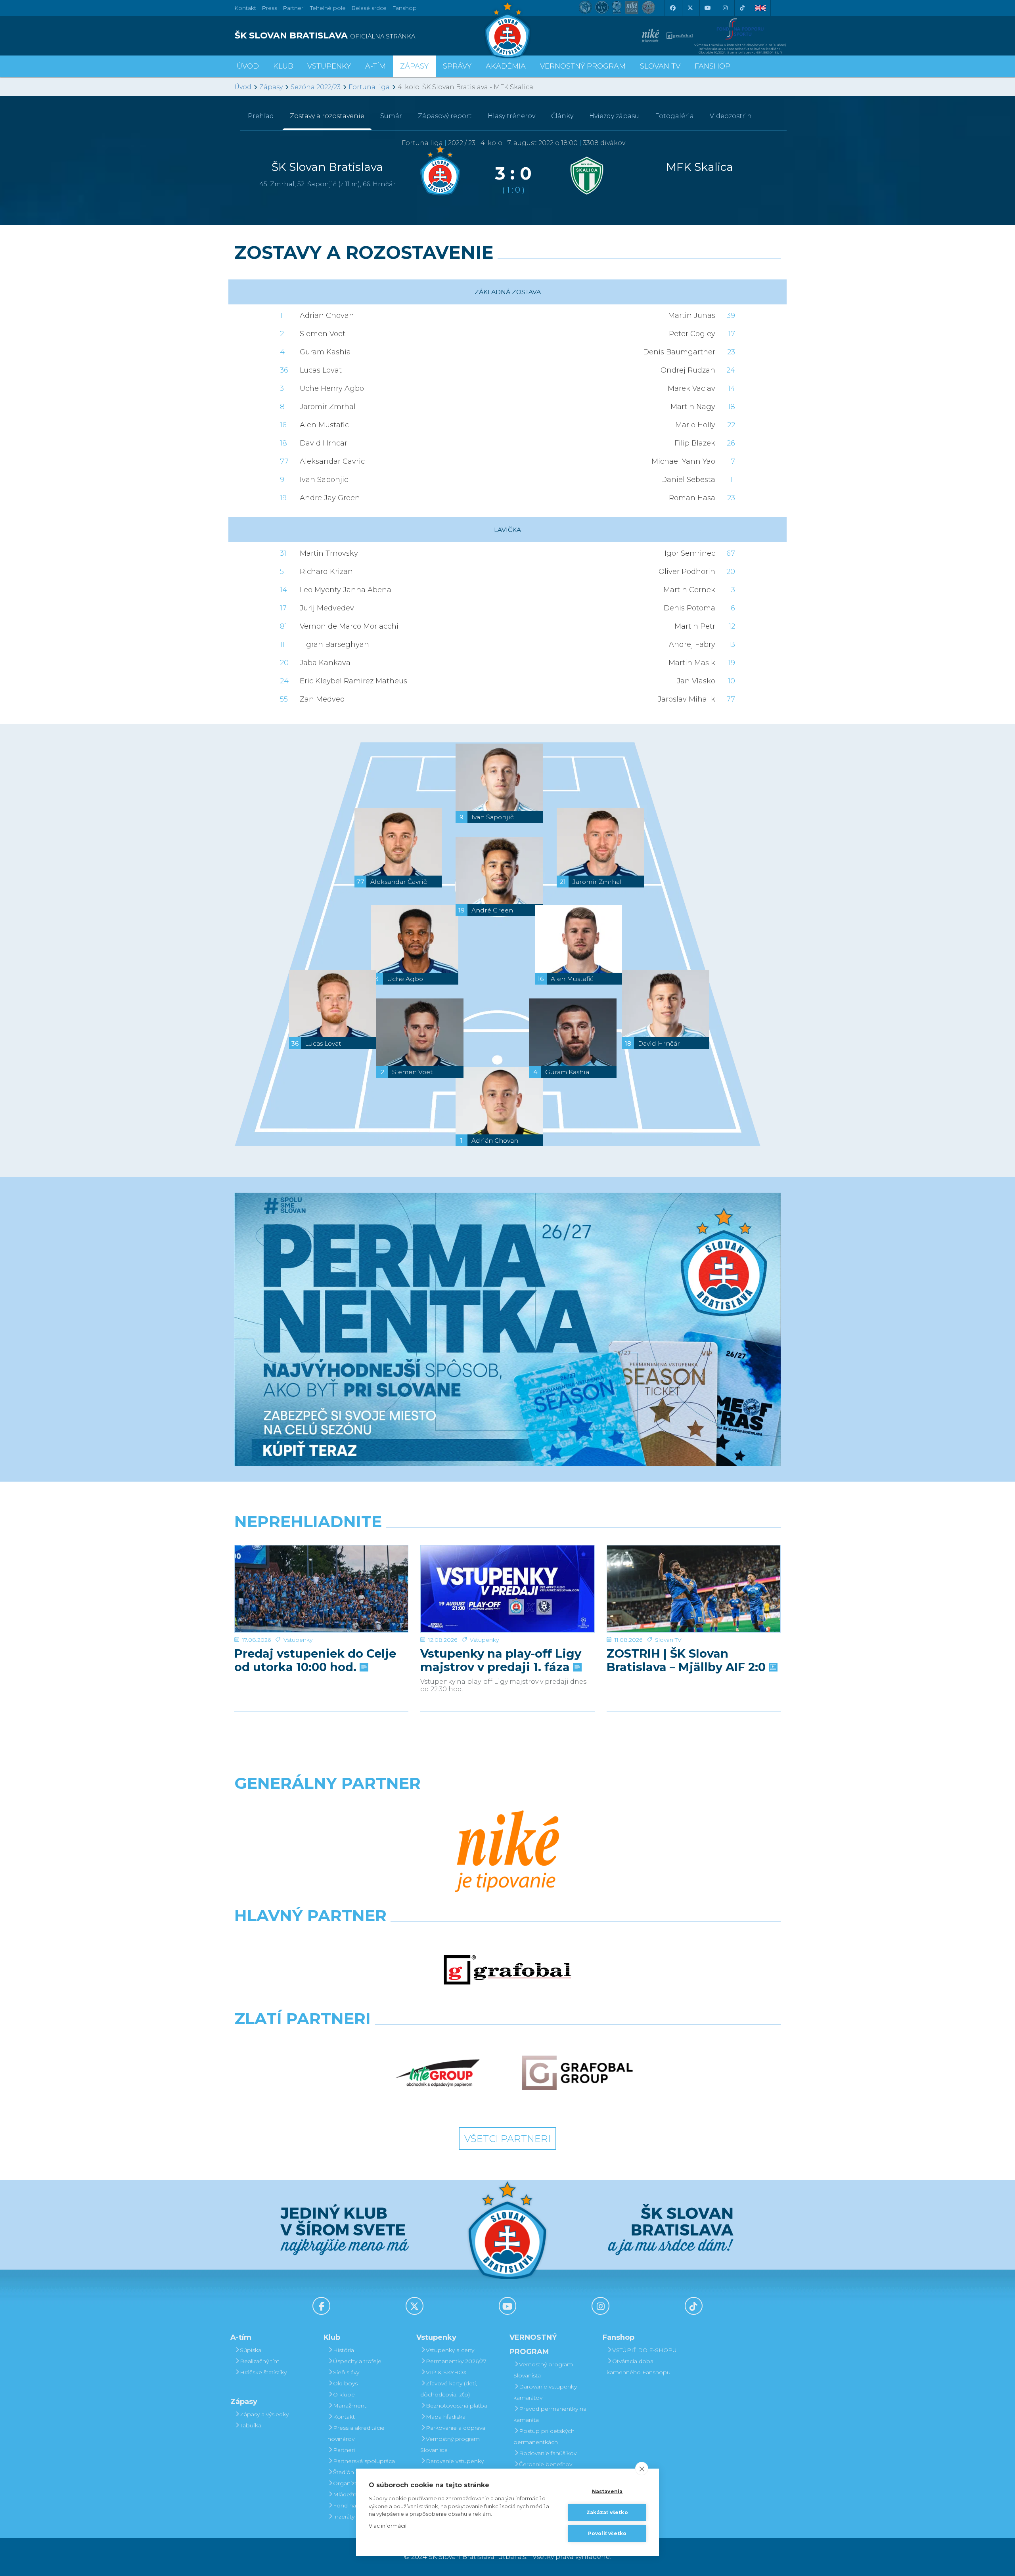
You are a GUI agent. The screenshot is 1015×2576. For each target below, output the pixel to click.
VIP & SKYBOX (446, 2372)
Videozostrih (731, 116)
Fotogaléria (674, 116)
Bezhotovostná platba (457, 2406)
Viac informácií (388, 2526)
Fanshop (404, 8)
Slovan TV (668, 1640)
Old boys (345, 2383)
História (344, 2350)
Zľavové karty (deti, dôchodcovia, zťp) (449, 2389)
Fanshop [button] (712, 66)
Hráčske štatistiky (263, 2372)
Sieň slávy (346, 2372)
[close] (642, 2469)
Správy (457, 66)
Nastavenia (607, 2491)
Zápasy (271, 87)
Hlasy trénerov (511, 116)
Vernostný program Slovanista (450, 2444)
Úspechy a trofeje (357, 2361)
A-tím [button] (375, 66)
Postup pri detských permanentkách (544, 2436)
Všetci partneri (507, 2139)
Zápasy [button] (414, 66)
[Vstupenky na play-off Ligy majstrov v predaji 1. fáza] (507, 1589)
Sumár (391, 116)
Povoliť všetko (607, 2533)
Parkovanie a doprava (456, 2428)
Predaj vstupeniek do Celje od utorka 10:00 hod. (315, 1660)
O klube (344, 2394)
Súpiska (251, 2350)
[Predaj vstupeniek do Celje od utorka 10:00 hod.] (321, 1589)
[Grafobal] (507, 1970)
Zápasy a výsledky (264, 2414)
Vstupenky (298, 1640)
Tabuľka (251, 2425)
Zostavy (327, 116)
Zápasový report (445, 116)
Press (269, 8)
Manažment (350, 2406)
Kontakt (344, 2417)
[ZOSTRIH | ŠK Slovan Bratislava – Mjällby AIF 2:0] (694, 1589)
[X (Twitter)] (690, 8)
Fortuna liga (369, 87)
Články (562, 116)
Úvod (248, 66)
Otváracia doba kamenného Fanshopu (639, 2367)
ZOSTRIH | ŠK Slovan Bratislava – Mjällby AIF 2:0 (688, 1660)
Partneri (344, 2450)
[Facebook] (672, 8)
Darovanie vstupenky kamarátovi (452, 2467)
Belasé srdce (369, 8)
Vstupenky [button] (329, 66)
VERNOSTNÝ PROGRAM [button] (583, 66)
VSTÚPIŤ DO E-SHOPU (644, 2350)
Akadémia (506, 66)
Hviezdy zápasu (614, 116)
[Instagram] (725, 8)
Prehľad (261, 116)
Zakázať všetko (607, 2512)
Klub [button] (283, 66)
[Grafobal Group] (577, 2073)
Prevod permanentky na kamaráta (550, 2414)
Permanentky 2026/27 (456, 2361)
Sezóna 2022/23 (316, 87)
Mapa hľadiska (446, 2417)
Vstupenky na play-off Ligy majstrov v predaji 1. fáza (501, 1660)
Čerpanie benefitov (546, 2464)
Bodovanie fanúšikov (548, 2453)
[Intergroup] (438, 2073)
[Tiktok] (742, 8)
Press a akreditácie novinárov (356, 2433)
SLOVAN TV (660, 66)
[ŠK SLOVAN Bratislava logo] (507, 30)
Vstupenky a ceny (450, 2350)
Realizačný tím (260, 2361)
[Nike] (507, 1852)
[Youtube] (707, 8)
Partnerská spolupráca (364, 2461)
